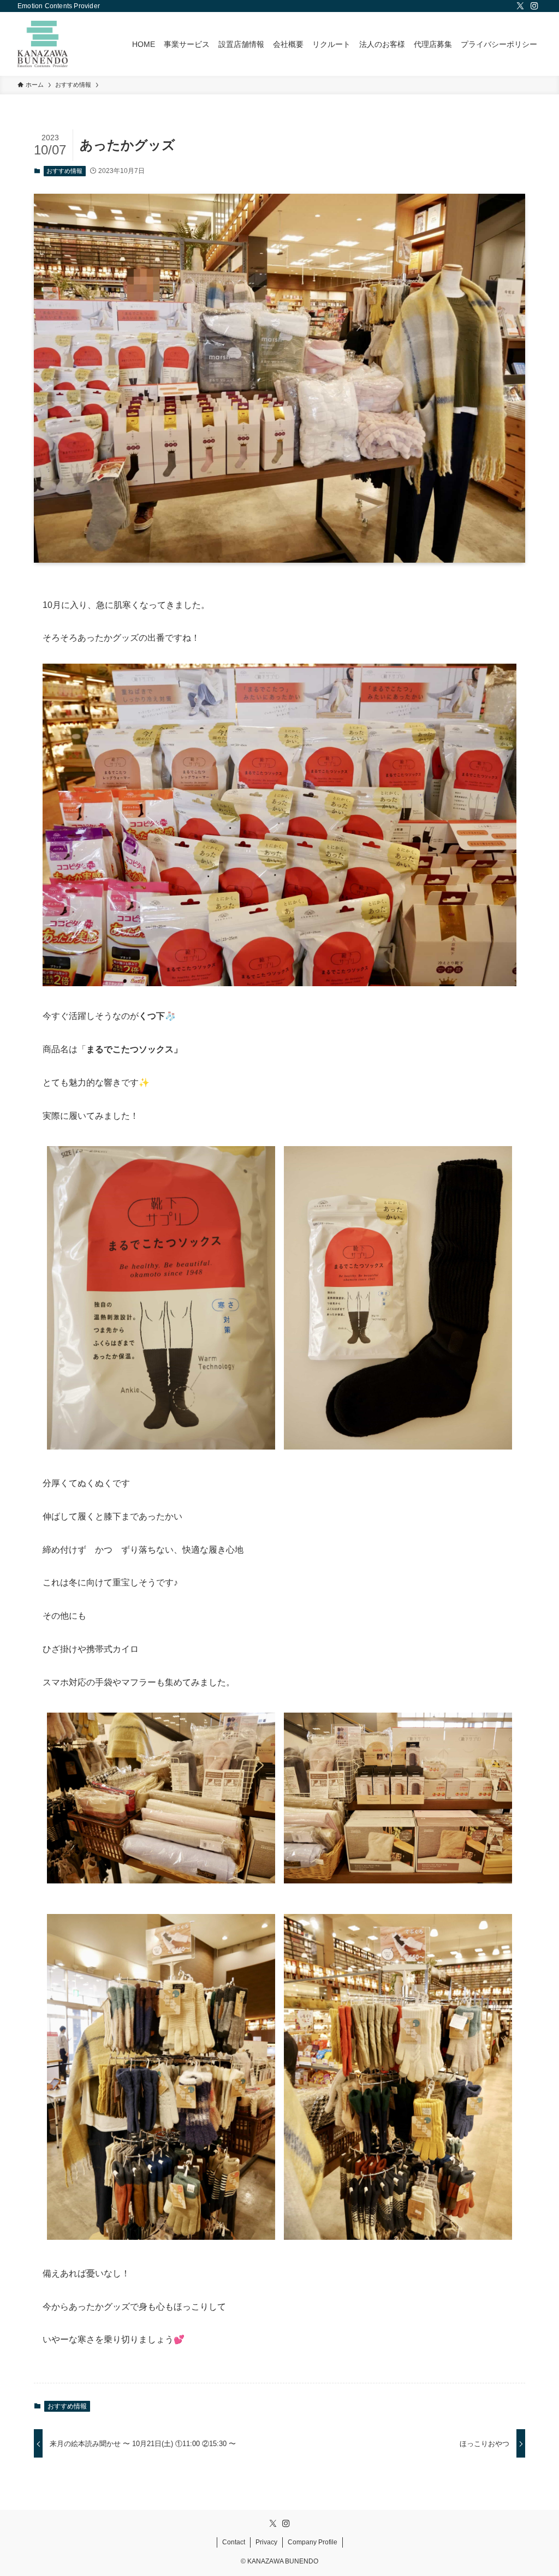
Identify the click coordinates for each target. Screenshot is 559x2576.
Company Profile (313, 2542)
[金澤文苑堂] (43, 44)
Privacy (266, 2542)
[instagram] (534, 6)
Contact (234, 2542)
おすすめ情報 (64, 171)
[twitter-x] (520, 6)
